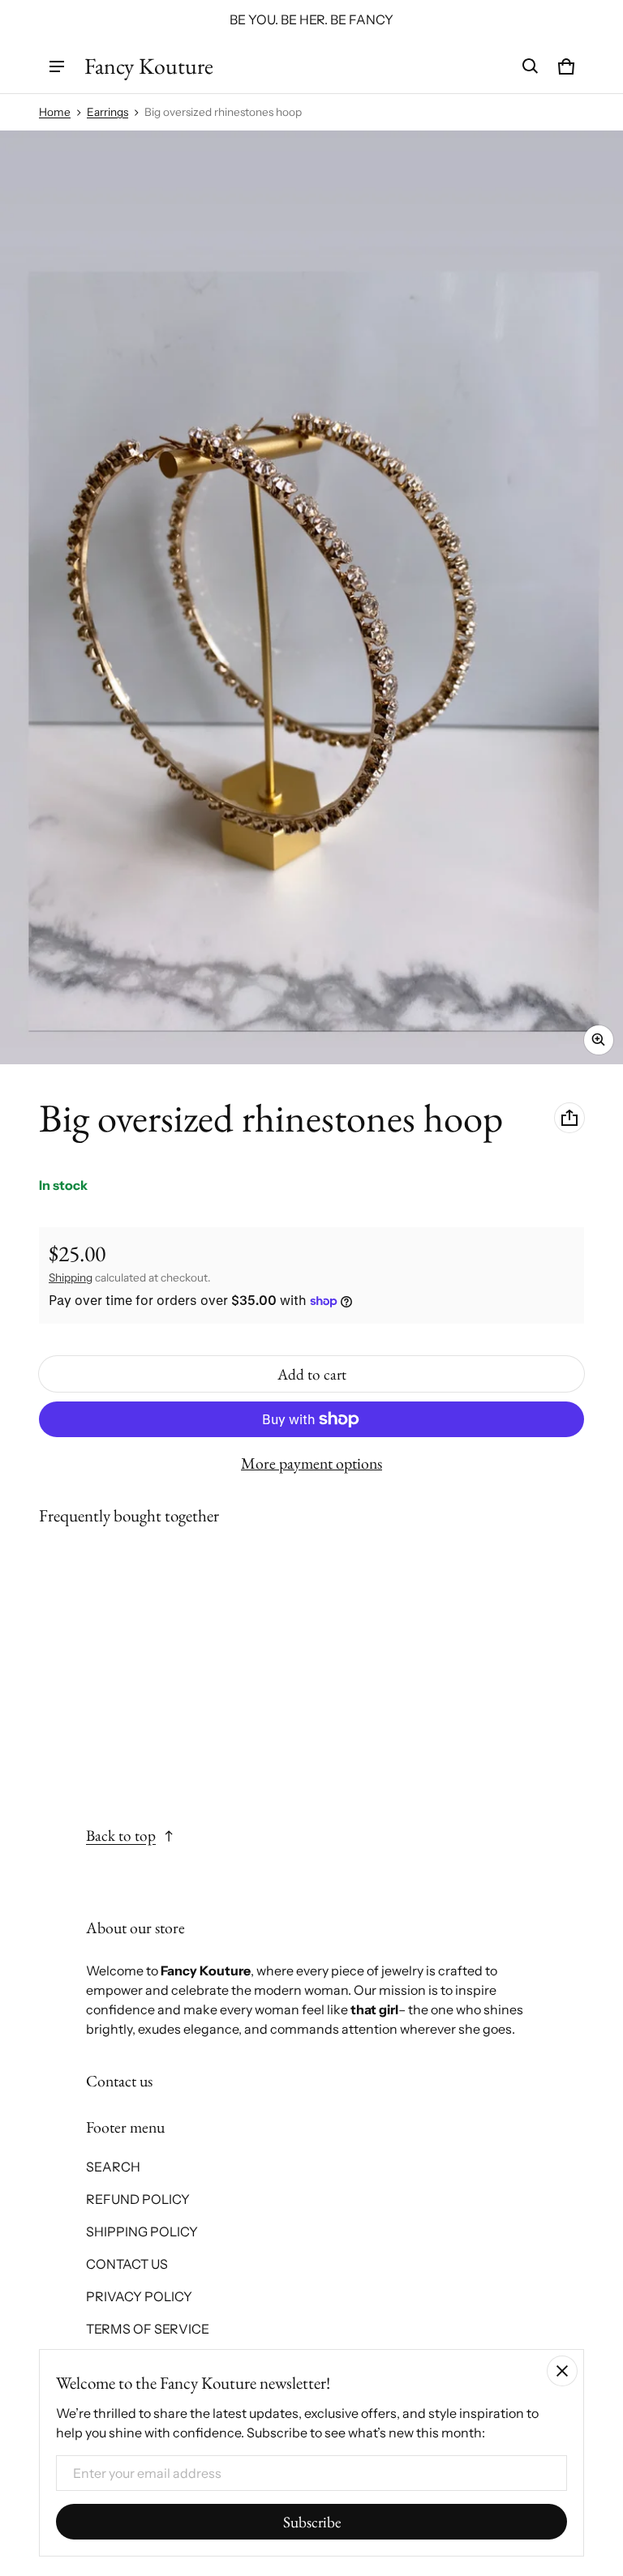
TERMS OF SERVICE (148, 2329)
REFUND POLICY (138, 2199)
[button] (531, 66)
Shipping (71, 1277)
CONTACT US (127, 2264)
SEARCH (113, 2167)
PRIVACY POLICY (139, 2296)
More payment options (311, 1463)
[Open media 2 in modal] (311, 597)
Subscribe (312, 2522)
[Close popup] (562, 2371)
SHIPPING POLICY (142, 2232)
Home (55, 112)
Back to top (121, 1836)
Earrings (107, 112)
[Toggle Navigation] (57, 66)
